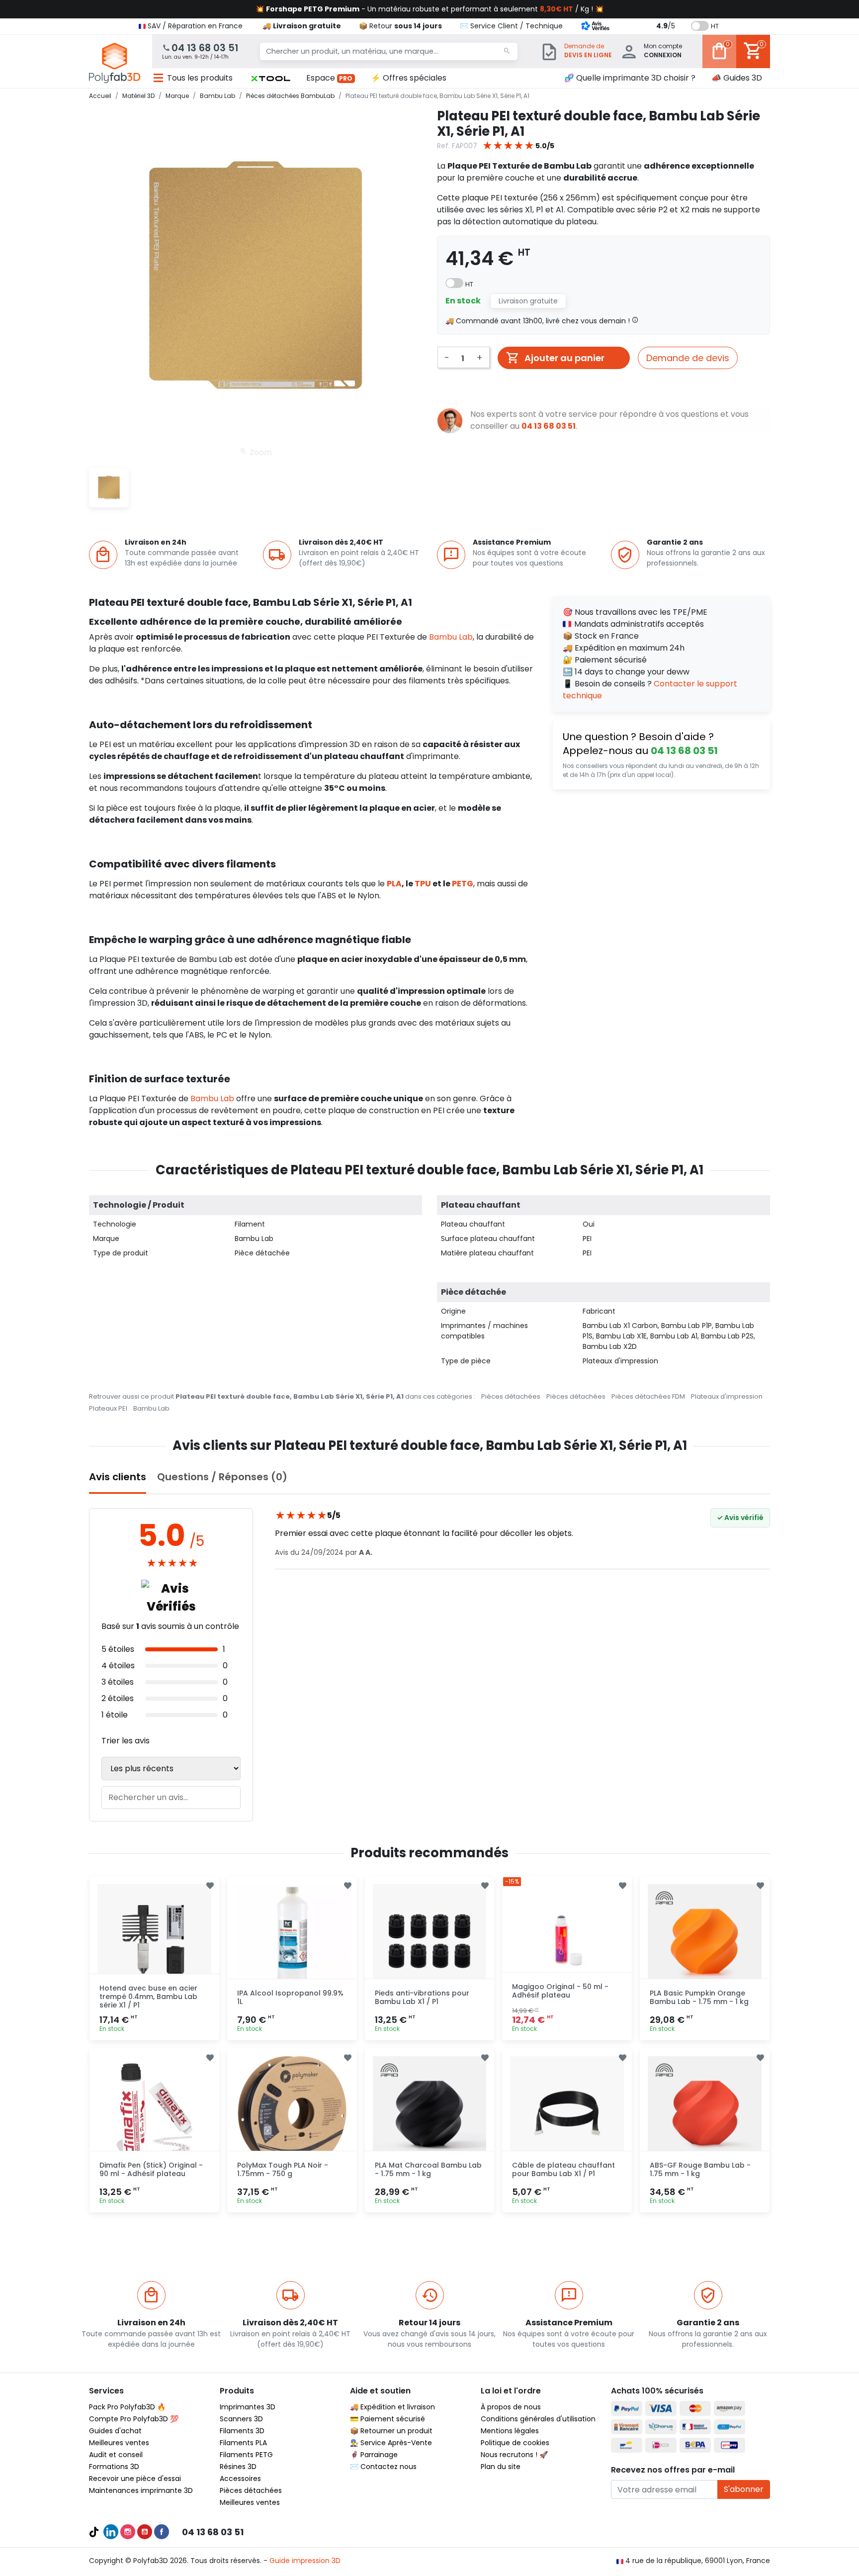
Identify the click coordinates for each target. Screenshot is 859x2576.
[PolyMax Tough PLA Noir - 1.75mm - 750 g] (292, 2113)
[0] (719, 58)
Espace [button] (330, 78)
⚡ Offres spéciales (409, 78)
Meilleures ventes (119, 2443)
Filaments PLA (243, 2443)
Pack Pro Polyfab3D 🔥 (127, 2407)
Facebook (162, 2532)
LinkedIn (111, 2532)
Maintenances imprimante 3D (141, 2490)
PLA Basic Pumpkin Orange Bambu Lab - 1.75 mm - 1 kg (699, 1997)
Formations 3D (114, 2467)
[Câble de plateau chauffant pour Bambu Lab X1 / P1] (567, 2113)
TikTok (94, 2532)
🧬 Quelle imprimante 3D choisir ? (630, 78)
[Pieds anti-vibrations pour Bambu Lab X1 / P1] (430, 1941)
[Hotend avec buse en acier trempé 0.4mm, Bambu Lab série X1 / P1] (154, 1941)
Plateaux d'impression (727, 1396)
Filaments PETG (246, 2455)
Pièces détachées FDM (648, 1396)
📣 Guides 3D (737, 78)
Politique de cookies (515, 2443)
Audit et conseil (116, 2455)
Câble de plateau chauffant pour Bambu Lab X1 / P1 (563, 2169)
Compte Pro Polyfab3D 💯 (134, 2419)
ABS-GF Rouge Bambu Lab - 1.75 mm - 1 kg (700, 2169)
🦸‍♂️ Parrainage (374, 2455)
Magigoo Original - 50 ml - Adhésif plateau (560, 1991)
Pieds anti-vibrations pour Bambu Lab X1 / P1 (422, 1997)
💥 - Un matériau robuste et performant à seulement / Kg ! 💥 (429, 9)
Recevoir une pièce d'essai (135, 2479)
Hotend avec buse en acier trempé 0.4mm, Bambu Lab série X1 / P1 (148, 1997)
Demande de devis (688, 358)
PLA (394, 884)
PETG (463, 884)
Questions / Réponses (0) (222, 1477)
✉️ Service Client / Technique (511, 26)
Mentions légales (510, 2431)
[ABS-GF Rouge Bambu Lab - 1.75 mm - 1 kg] (705, 2113)
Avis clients (118, 1477)
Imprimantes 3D (248, 2407)
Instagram (128, 2532)
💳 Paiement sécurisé (387, 2419)
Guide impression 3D (305, 2561)
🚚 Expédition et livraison (392, 2407)
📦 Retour (400, 26)
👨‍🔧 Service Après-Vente (391, 2443)
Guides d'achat (115, 2431)
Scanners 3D (241, 2419)
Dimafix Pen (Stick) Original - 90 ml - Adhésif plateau (151, 2169)
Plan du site (501, 2467)
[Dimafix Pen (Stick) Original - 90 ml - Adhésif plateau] (154, 2113)
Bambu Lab (451, 637)
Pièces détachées (511, 1396)
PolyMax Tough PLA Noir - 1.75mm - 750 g (283, 2169)
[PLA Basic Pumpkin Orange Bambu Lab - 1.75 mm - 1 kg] (705, 1941)
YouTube (145, 2532)
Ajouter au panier (564, 358)
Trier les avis (126, 1741)
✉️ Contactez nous (383, 2467)
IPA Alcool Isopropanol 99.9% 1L (290, 1997)
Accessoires (240, 2479)
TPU (423, 884)
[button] (270, 78)
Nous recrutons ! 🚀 (514, 2455)
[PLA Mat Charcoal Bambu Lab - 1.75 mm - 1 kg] (430, 2113)
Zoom (260, 452)
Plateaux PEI (108, 1408)
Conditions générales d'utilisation (538, 2419)
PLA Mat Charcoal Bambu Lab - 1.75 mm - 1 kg (428, 2169)
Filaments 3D (242, 2431)
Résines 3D (238, 2467)
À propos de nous (511, 2407)
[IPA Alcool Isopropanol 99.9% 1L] (292, 1941)
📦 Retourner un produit (391, 2431)
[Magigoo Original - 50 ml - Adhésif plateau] (567, 1941)
